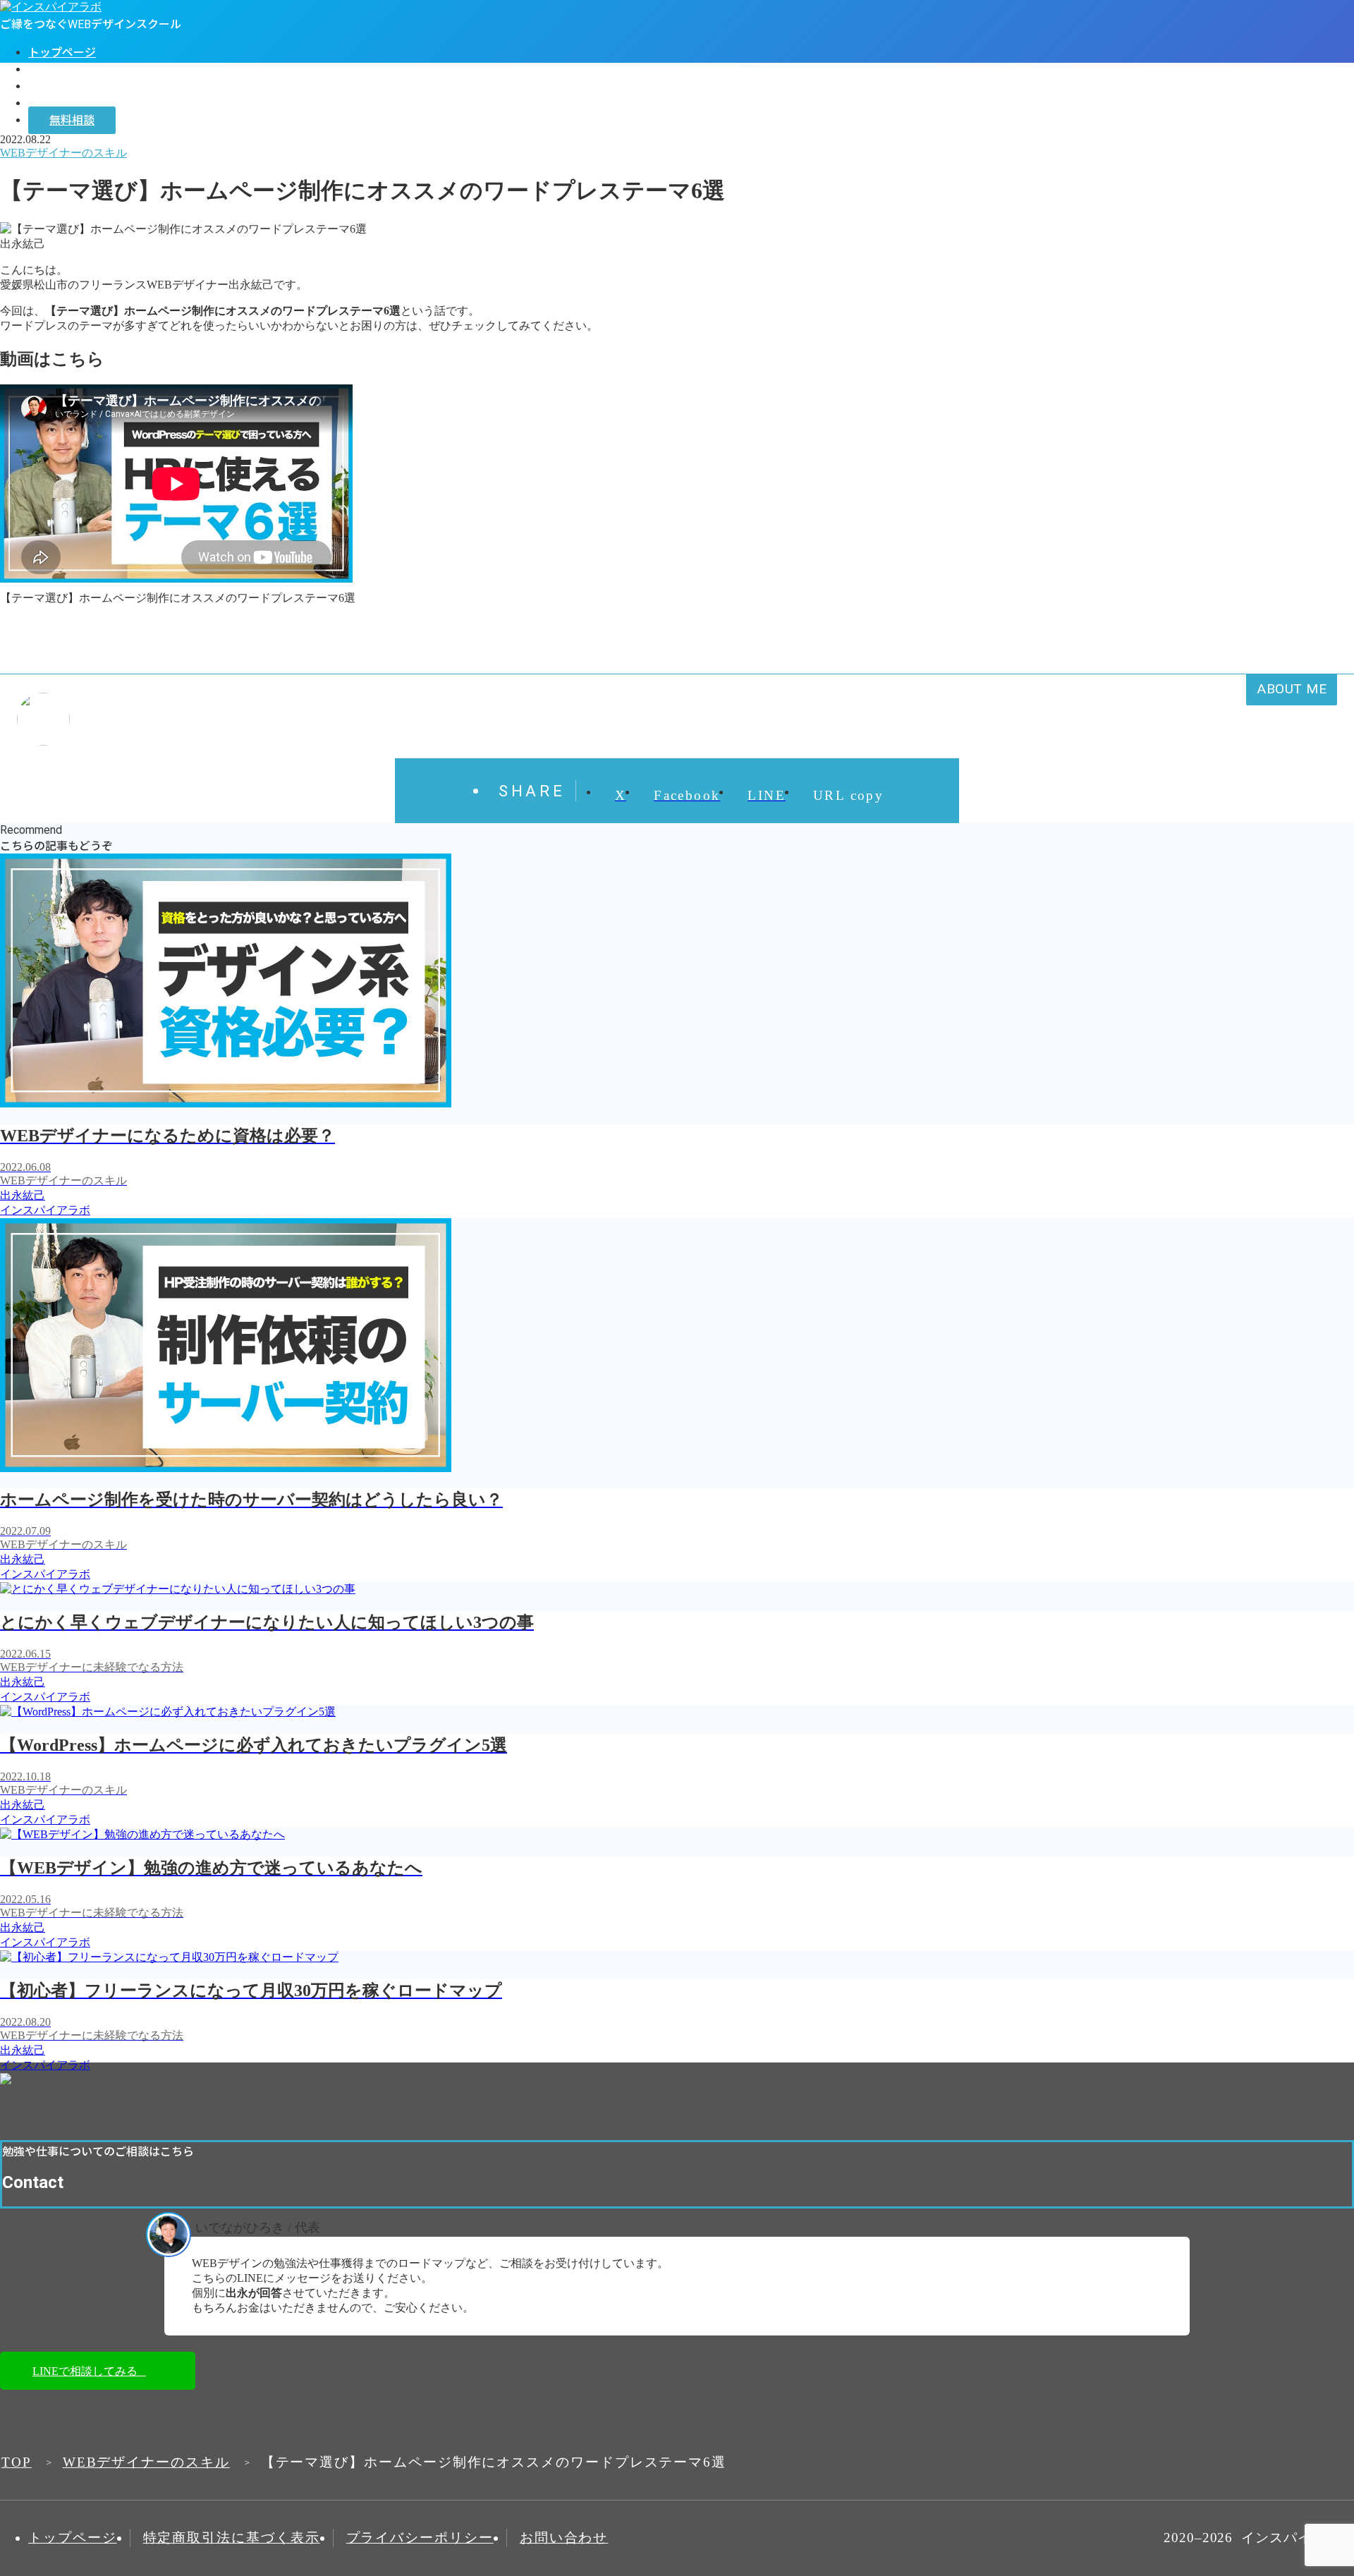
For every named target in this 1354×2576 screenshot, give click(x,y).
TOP (17, 2462)
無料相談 (72, 120)
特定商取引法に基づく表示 (232, 2538)
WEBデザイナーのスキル (146, 2462)
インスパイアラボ (73, 103)
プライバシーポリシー (420, 2538)
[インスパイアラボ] (51, 7)
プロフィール (62, 69)
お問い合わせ (564, 2538)
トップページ (62, 53)
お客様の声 (56, 86)
